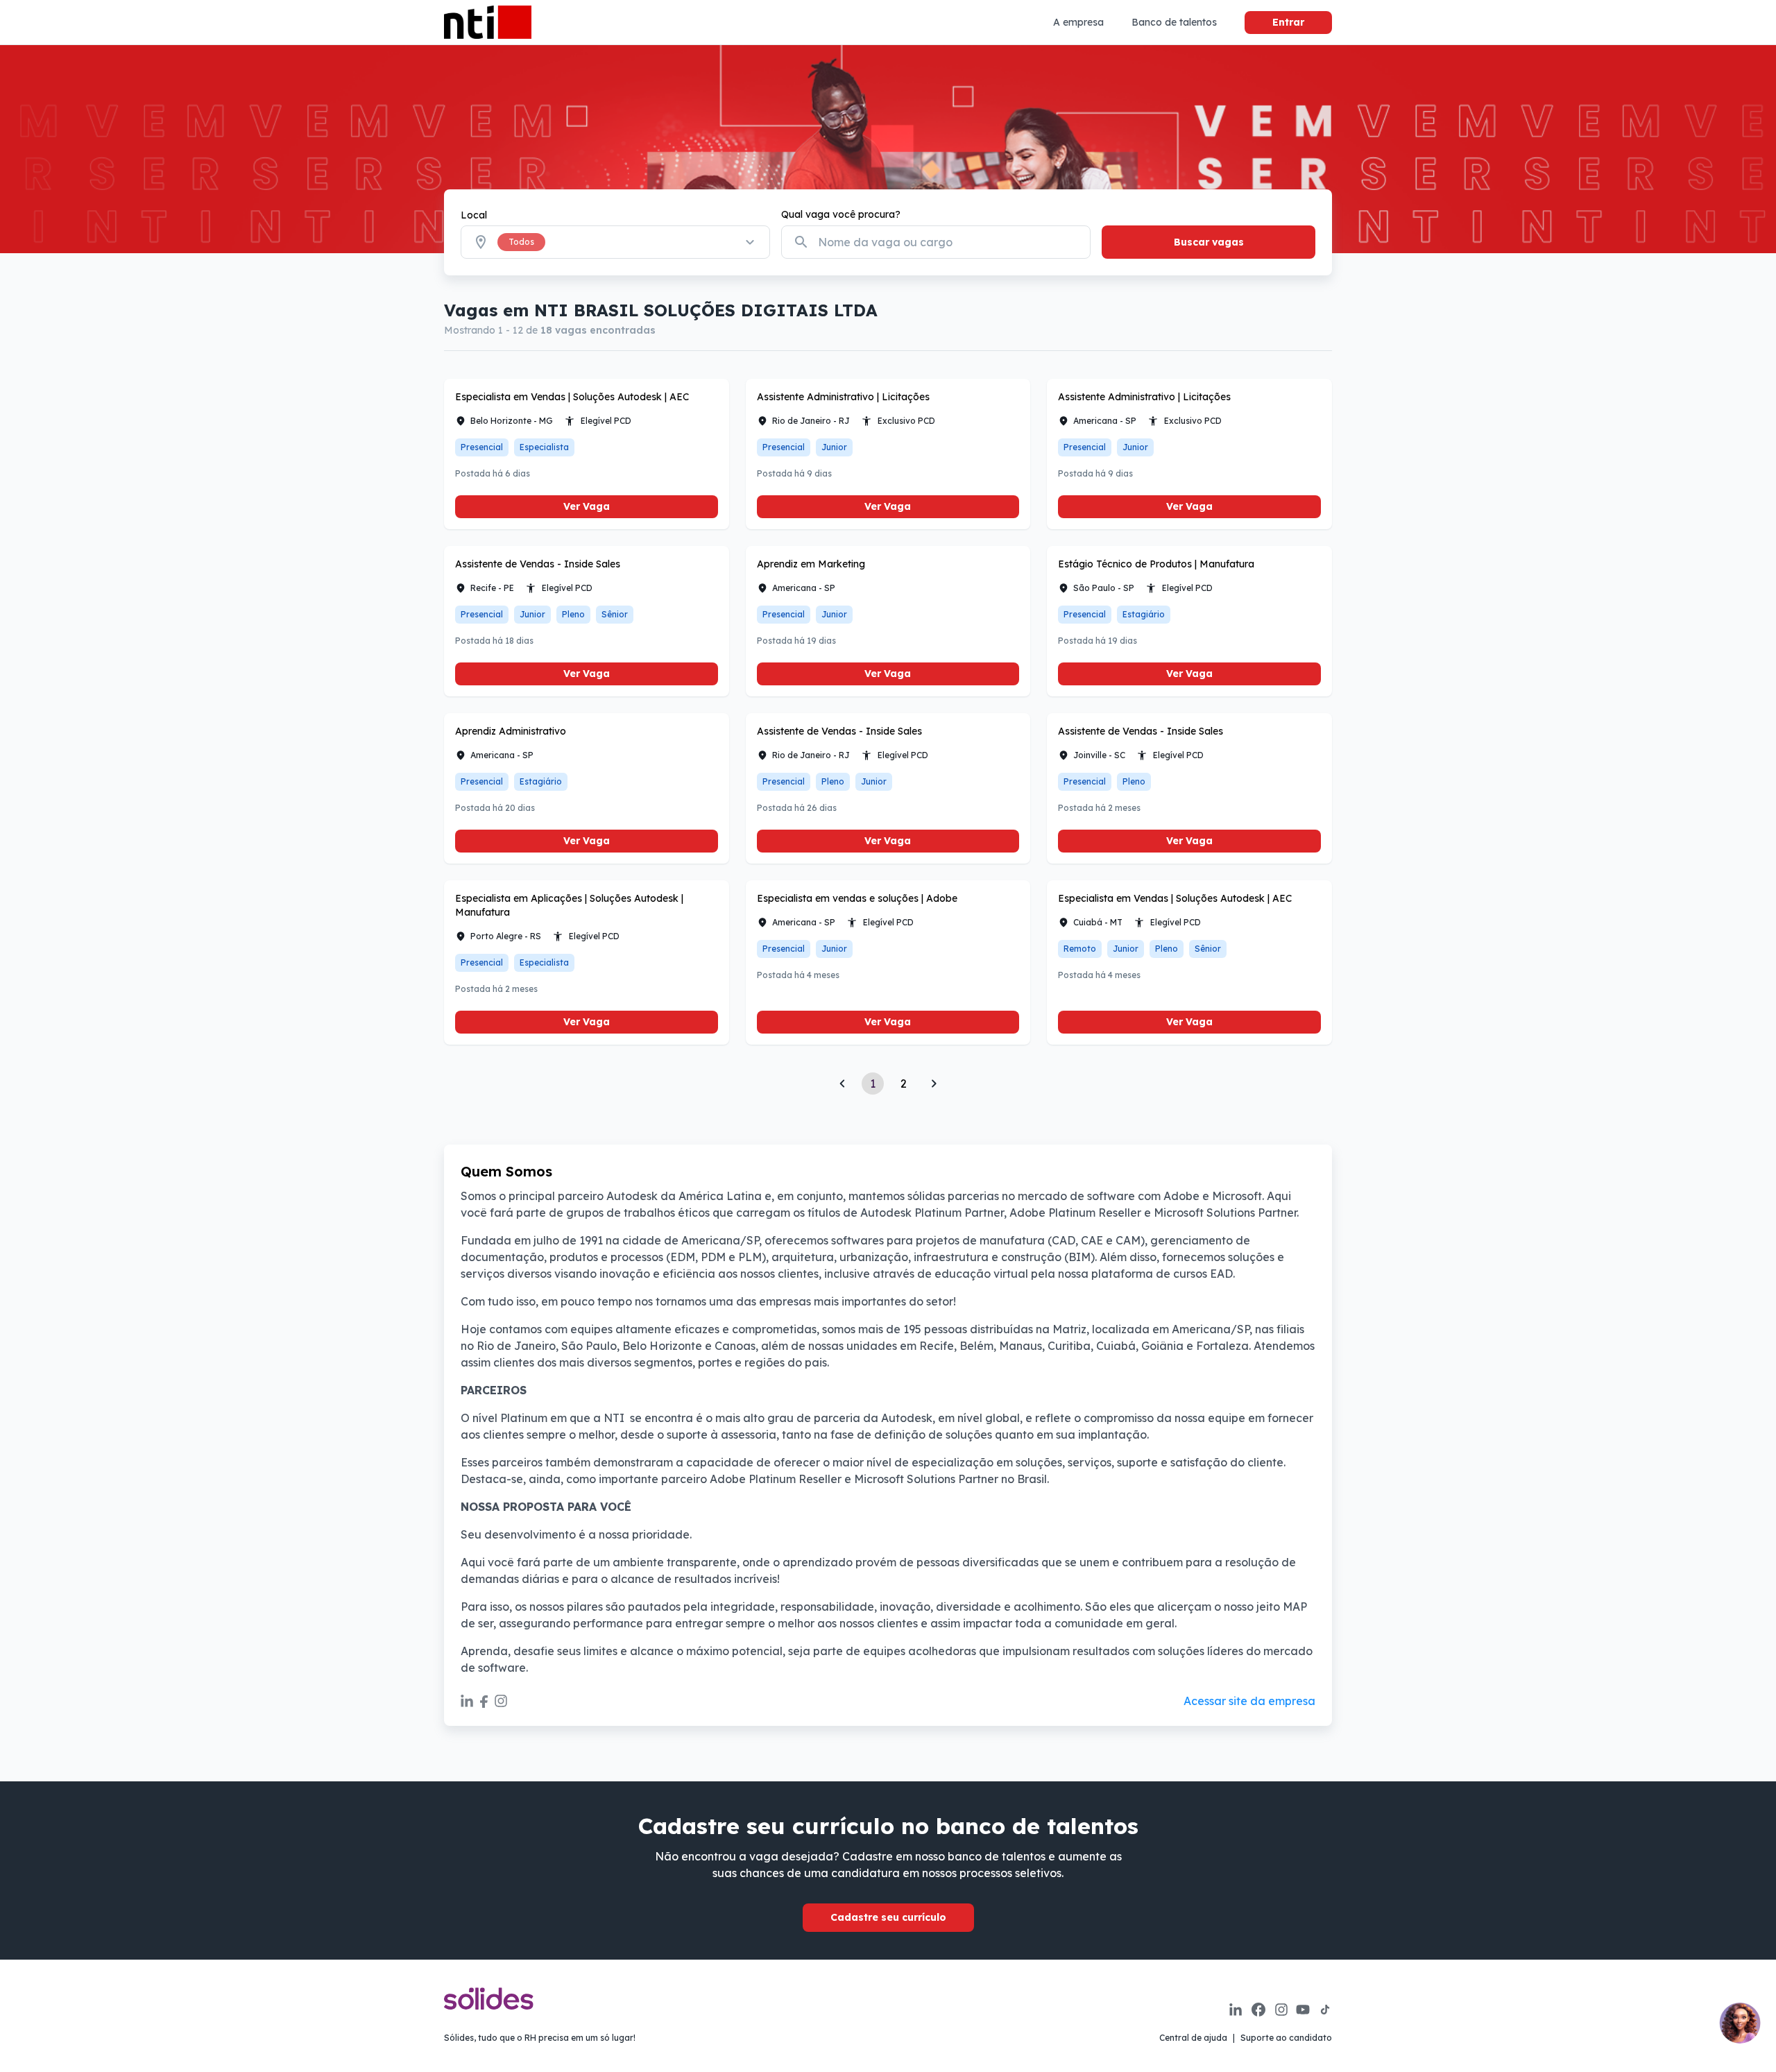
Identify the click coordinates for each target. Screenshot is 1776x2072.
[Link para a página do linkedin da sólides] (1236, 2010)
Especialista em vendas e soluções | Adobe (857, 898)
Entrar (1288, 22)
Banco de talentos (1174, 22)
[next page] (934, 1084)
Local (474, 215)
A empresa (1078, 22)
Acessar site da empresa (1249, 1701)
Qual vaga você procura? (841, 214)
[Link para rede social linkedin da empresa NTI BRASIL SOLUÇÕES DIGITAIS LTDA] (467, 1701)
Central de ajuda (1193, 2038)
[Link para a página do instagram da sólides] (1281, 2010)
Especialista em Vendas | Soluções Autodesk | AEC (572, 397)
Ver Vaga (587, 506)
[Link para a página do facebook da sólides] (1258, 2010)
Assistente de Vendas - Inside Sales (538, 564)
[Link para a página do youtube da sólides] (1303, 2010)
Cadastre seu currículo (888, 1917)
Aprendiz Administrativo (511, 731)
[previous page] (842, 1084)
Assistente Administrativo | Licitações (843, 397)
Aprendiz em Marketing (811, 564)
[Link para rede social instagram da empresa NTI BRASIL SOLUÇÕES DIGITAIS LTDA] (501, 1701)
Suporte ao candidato (1286, 2038)
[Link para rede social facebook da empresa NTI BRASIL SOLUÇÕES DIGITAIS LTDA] (484, 1701)
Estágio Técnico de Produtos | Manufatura (1156, 564)
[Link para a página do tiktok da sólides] (1325, 2010)
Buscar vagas (1209, 242)
